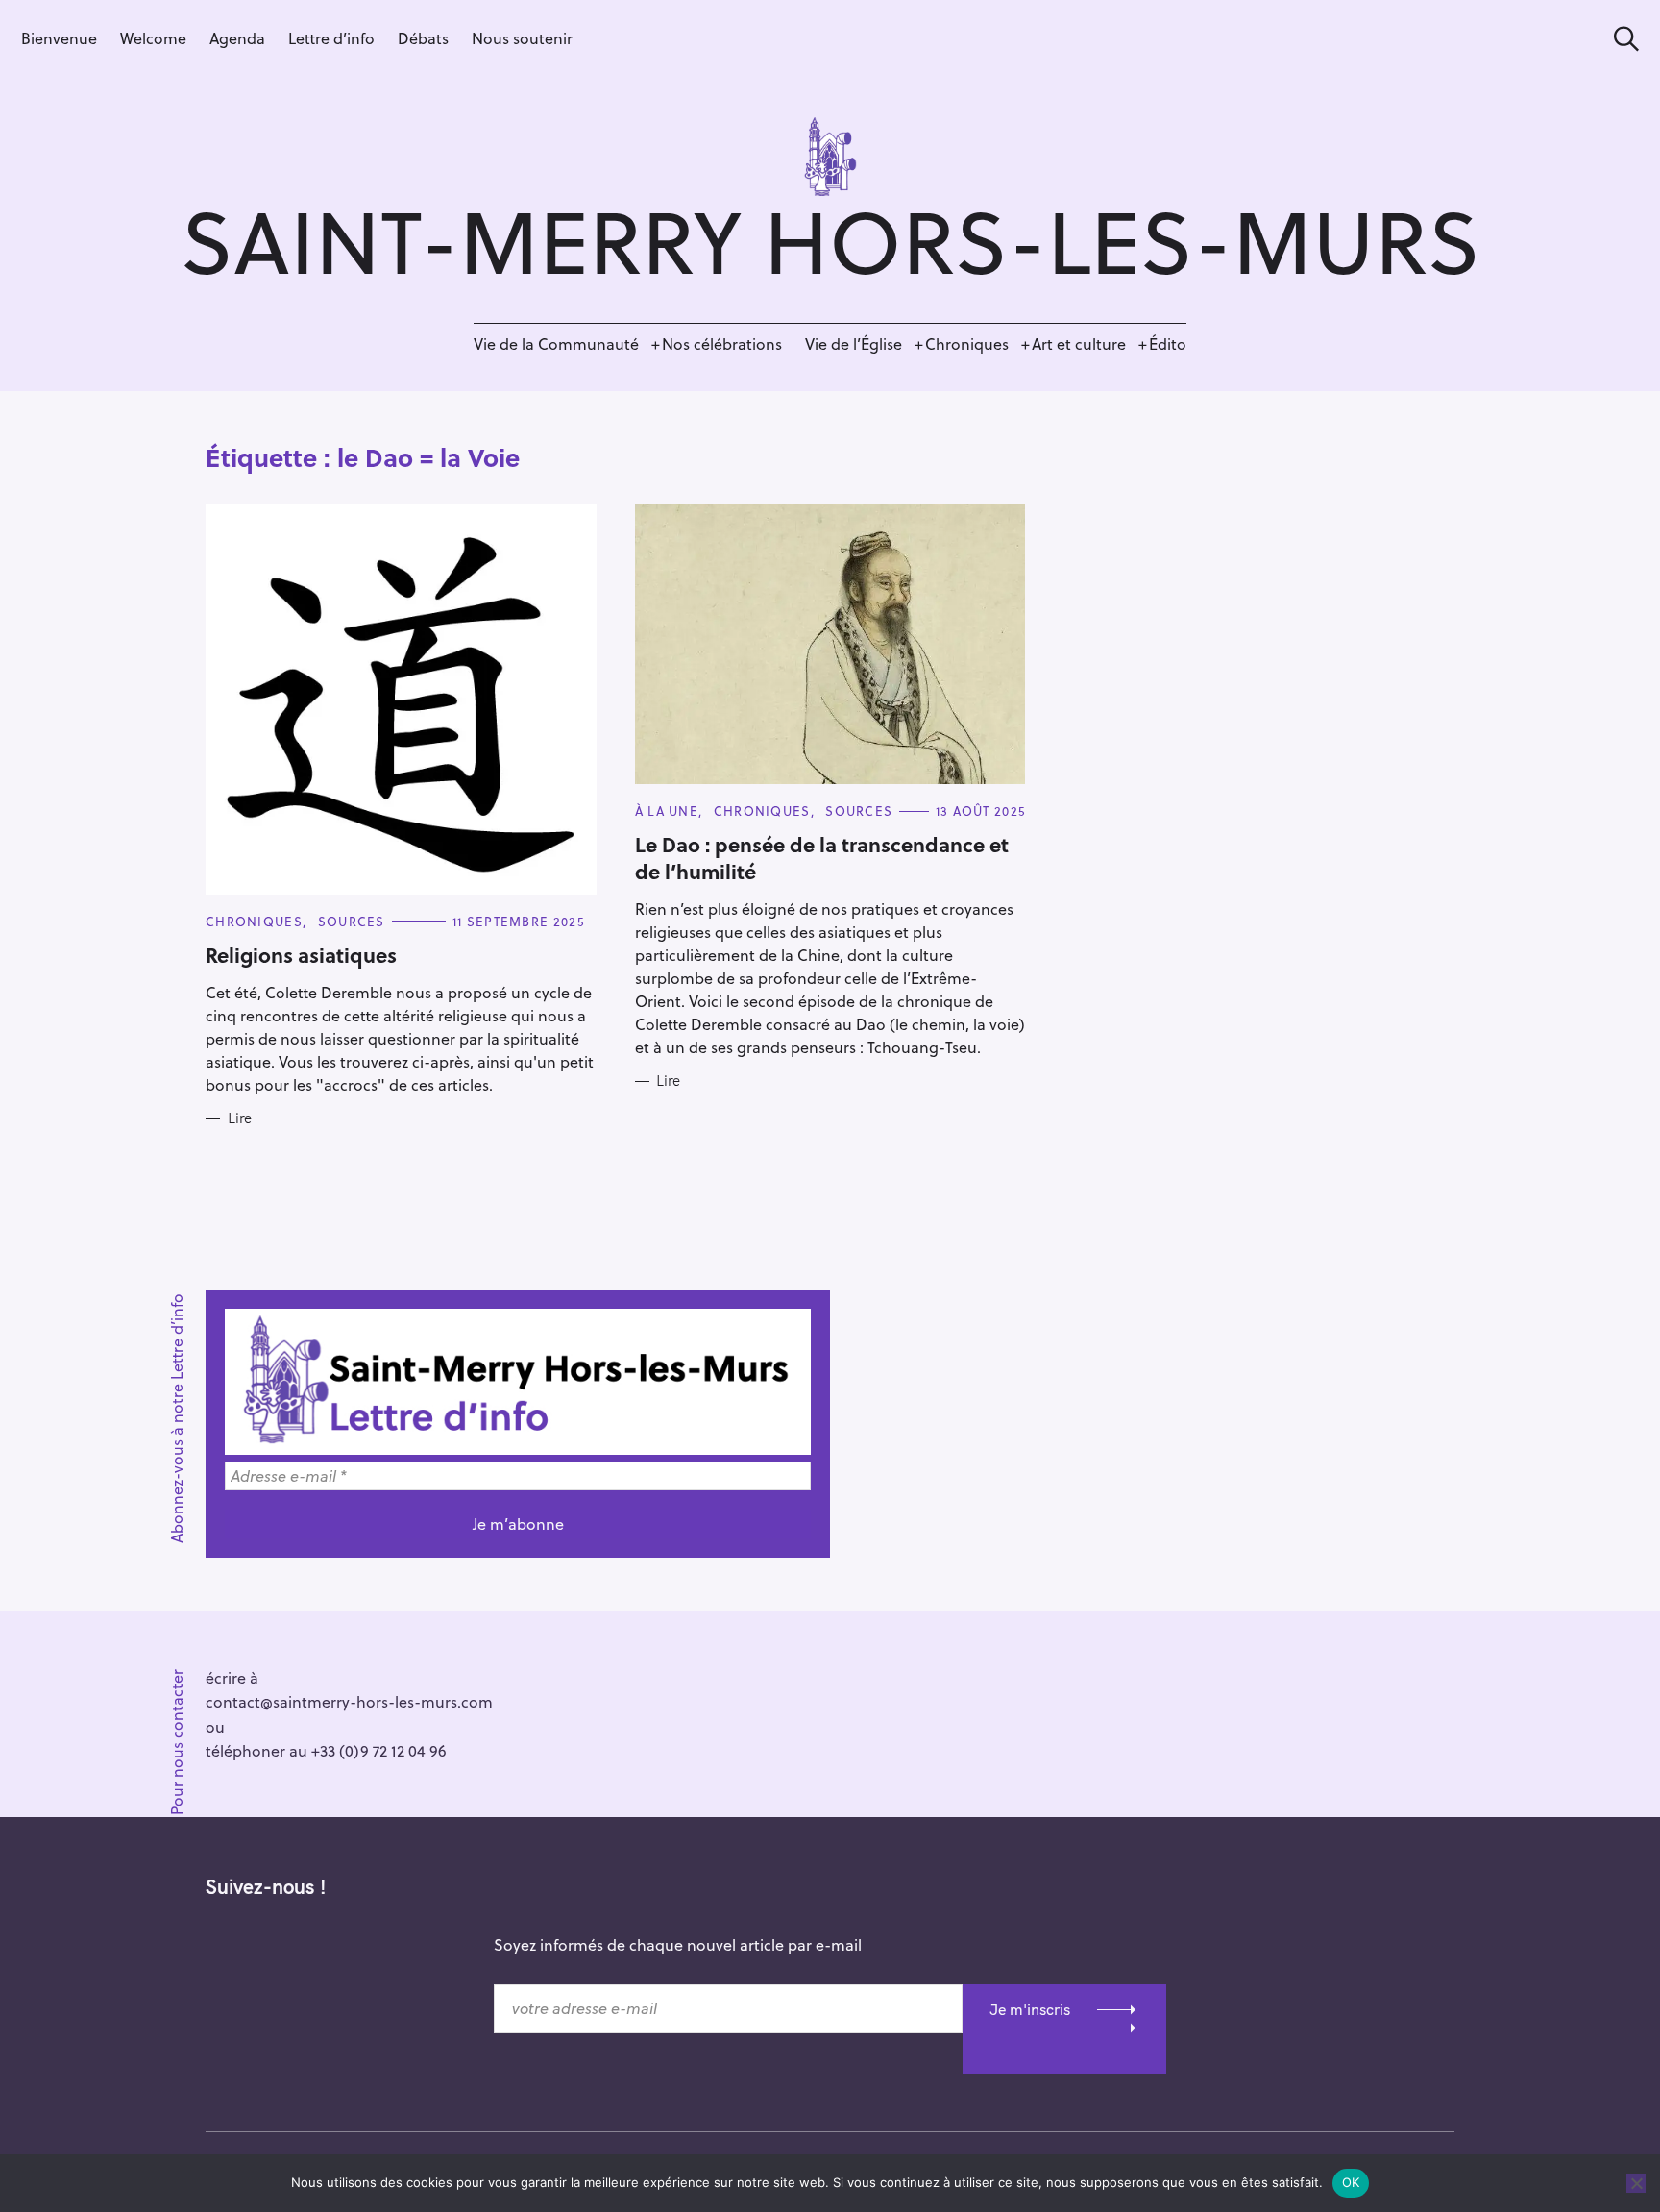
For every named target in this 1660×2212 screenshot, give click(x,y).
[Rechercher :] (1620, 39)
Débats (423, 38)
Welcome (153, 38)
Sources (352, 921)
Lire (240, 1118)
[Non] (1636, 2183)
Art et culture (1079, 344)
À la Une (667, 811)
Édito (1168, 344)
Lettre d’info (331, 38)
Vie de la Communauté (556, 344)
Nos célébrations (722, 344)
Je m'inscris (1030, 2009)
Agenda (237, 38)
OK (1351, 2182)
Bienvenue (59, 38)
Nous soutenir (522, 38)
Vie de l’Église (854, 344)
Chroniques (967, 344)
